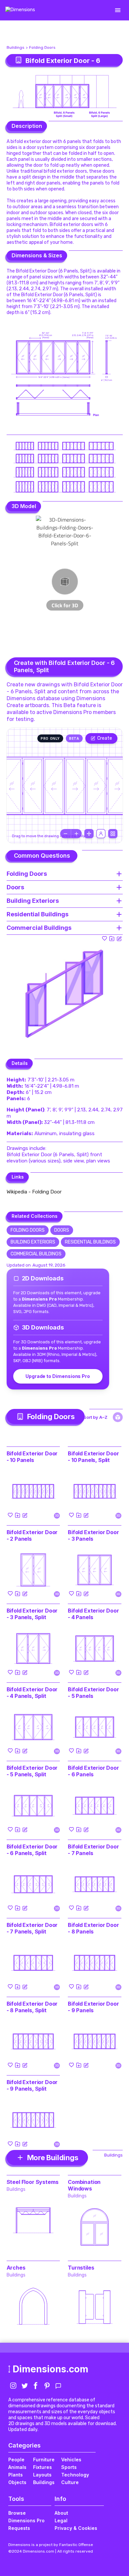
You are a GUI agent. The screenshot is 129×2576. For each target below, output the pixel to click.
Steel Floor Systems (33, 2182)
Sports (69, 2467)
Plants (16, 2475)
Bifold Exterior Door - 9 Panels (93, 2007)
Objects (17, 2482)
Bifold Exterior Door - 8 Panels (93, 1928)
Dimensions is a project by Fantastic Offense (51, 2545)
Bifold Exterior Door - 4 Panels (93, 1614)
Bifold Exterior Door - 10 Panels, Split (93, 1457)
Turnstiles (81, 2268)
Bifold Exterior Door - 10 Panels (32, 1457)
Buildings (16, 47)
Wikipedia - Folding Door (34, 1192)
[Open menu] (118, 10)
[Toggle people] (101, 834)
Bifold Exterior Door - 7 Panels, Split (32, 1928)
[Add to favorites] (105, 938)
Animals (17, 2467)
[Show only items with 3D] (118, 1417)
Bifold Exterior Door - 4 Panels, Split (32, 1693)
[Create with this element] (119, 938)
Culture (70, 2482)
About (61, 2513)
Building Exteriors (33, 1242)
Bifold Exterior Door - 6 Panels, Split (32, 1850)
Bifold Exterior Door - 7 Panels (93, 1850)
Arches (16, 2268)
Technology (75, 2475)
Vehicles (71, 2460)
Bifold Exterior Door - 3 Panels (93, 1535)
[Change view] (113, 834)
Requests (19, 2528)
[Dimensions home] (20, 10)
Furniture (44, 2460)
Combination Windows (84, 2185)
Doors (62, 1230)
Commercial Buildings (36, 1254)
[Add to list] (112, 938)
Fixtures (43, 2467)
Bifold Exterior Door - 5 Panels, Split (32, 1771)
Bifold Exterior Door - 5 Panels (93, 1693)
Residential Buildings (90, 1242)
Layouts (42, 2475)
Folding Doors (42, 47)
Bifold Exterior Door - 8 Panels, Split (32, 2007)
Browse (17, 2513)
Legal (61, 2520)
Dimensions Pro (26, 2520)
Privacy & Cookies (76, 2528)
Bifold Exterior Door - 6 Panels (93, 1771)
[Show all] (89, 834)
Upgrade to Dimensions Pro (58, 1376)
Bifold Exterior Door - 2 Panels (32, 1535)
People (16, 2460)
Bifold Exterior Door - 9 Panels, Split (32, 2085)
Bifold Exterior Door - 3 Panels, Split (32, 1614)
